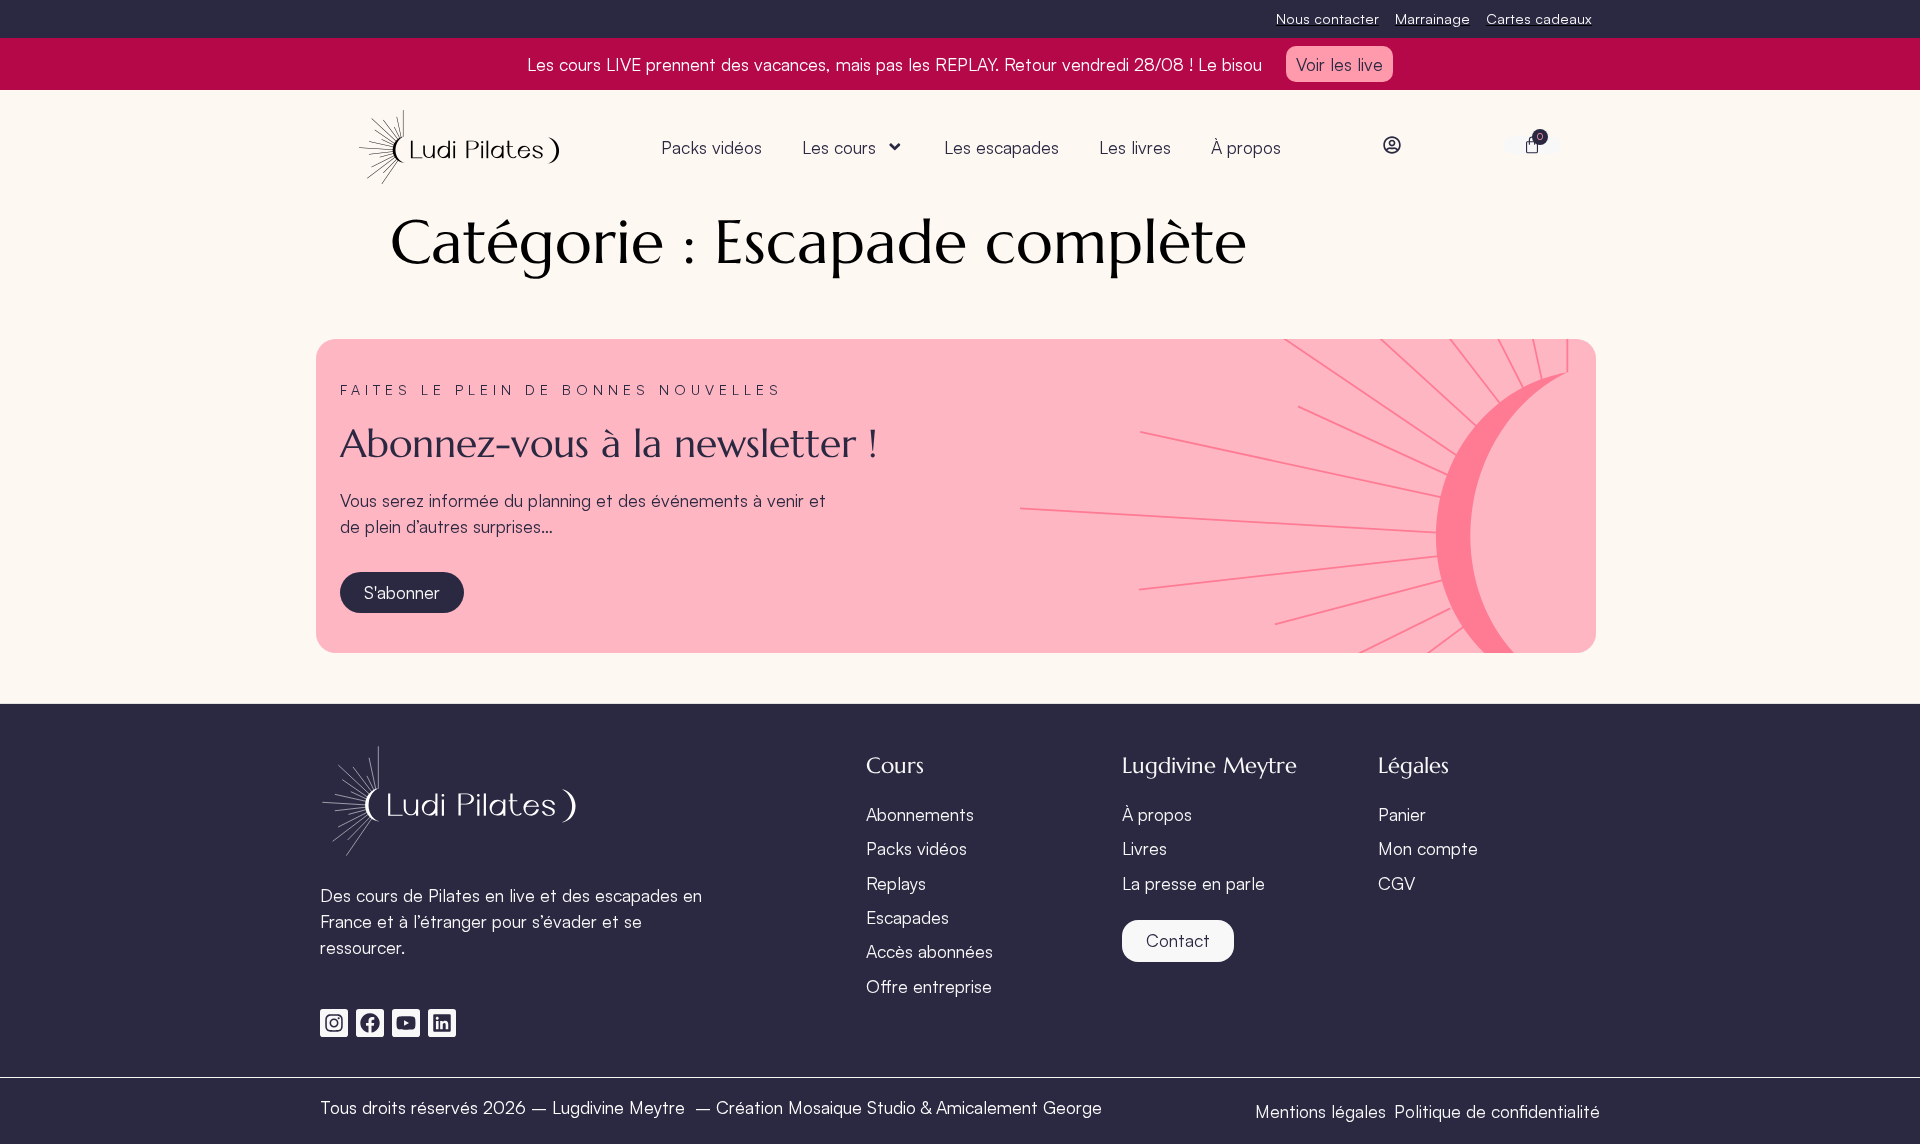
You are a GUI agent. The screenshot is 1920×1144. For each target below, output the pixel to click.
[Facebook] (370, 1023)
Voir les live (1339, 64)
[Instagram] (334, 1023)
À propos (1246, 147)
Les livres (1135, 147)
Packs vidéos (711, 147)
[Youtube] (406, 1023)
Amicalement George (1019, 1107)
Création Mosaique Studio (816, 1107)
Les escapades (1001, 147)
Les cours (839, 147)
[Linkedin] (442, 1023)
